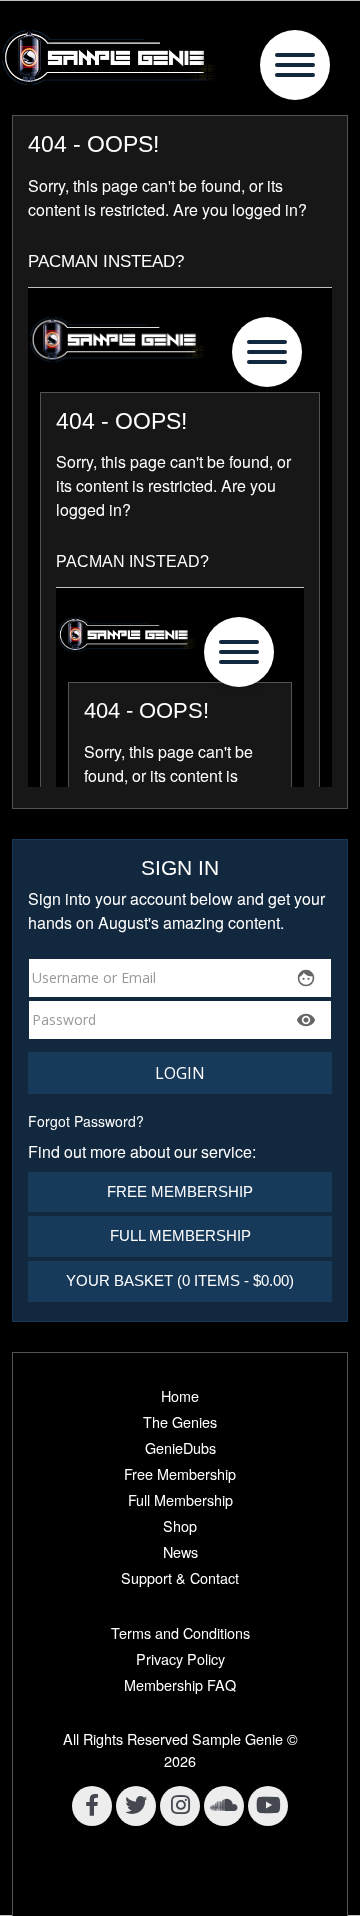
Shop (180, 1525)
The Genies (180, 1421)
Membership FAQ (180, 1684)
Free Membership (180, 1191)
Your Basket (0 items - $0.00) (180, 1280)
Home (180, 1395)
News (180, 1551)
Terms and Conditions (180, 1632)
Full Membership (180, 1235)
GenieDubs (180, 1447)
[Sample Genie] (180, 57)
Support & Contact (180, 1577)
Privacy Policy (180, 1658)
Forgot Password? (86, 1121)
